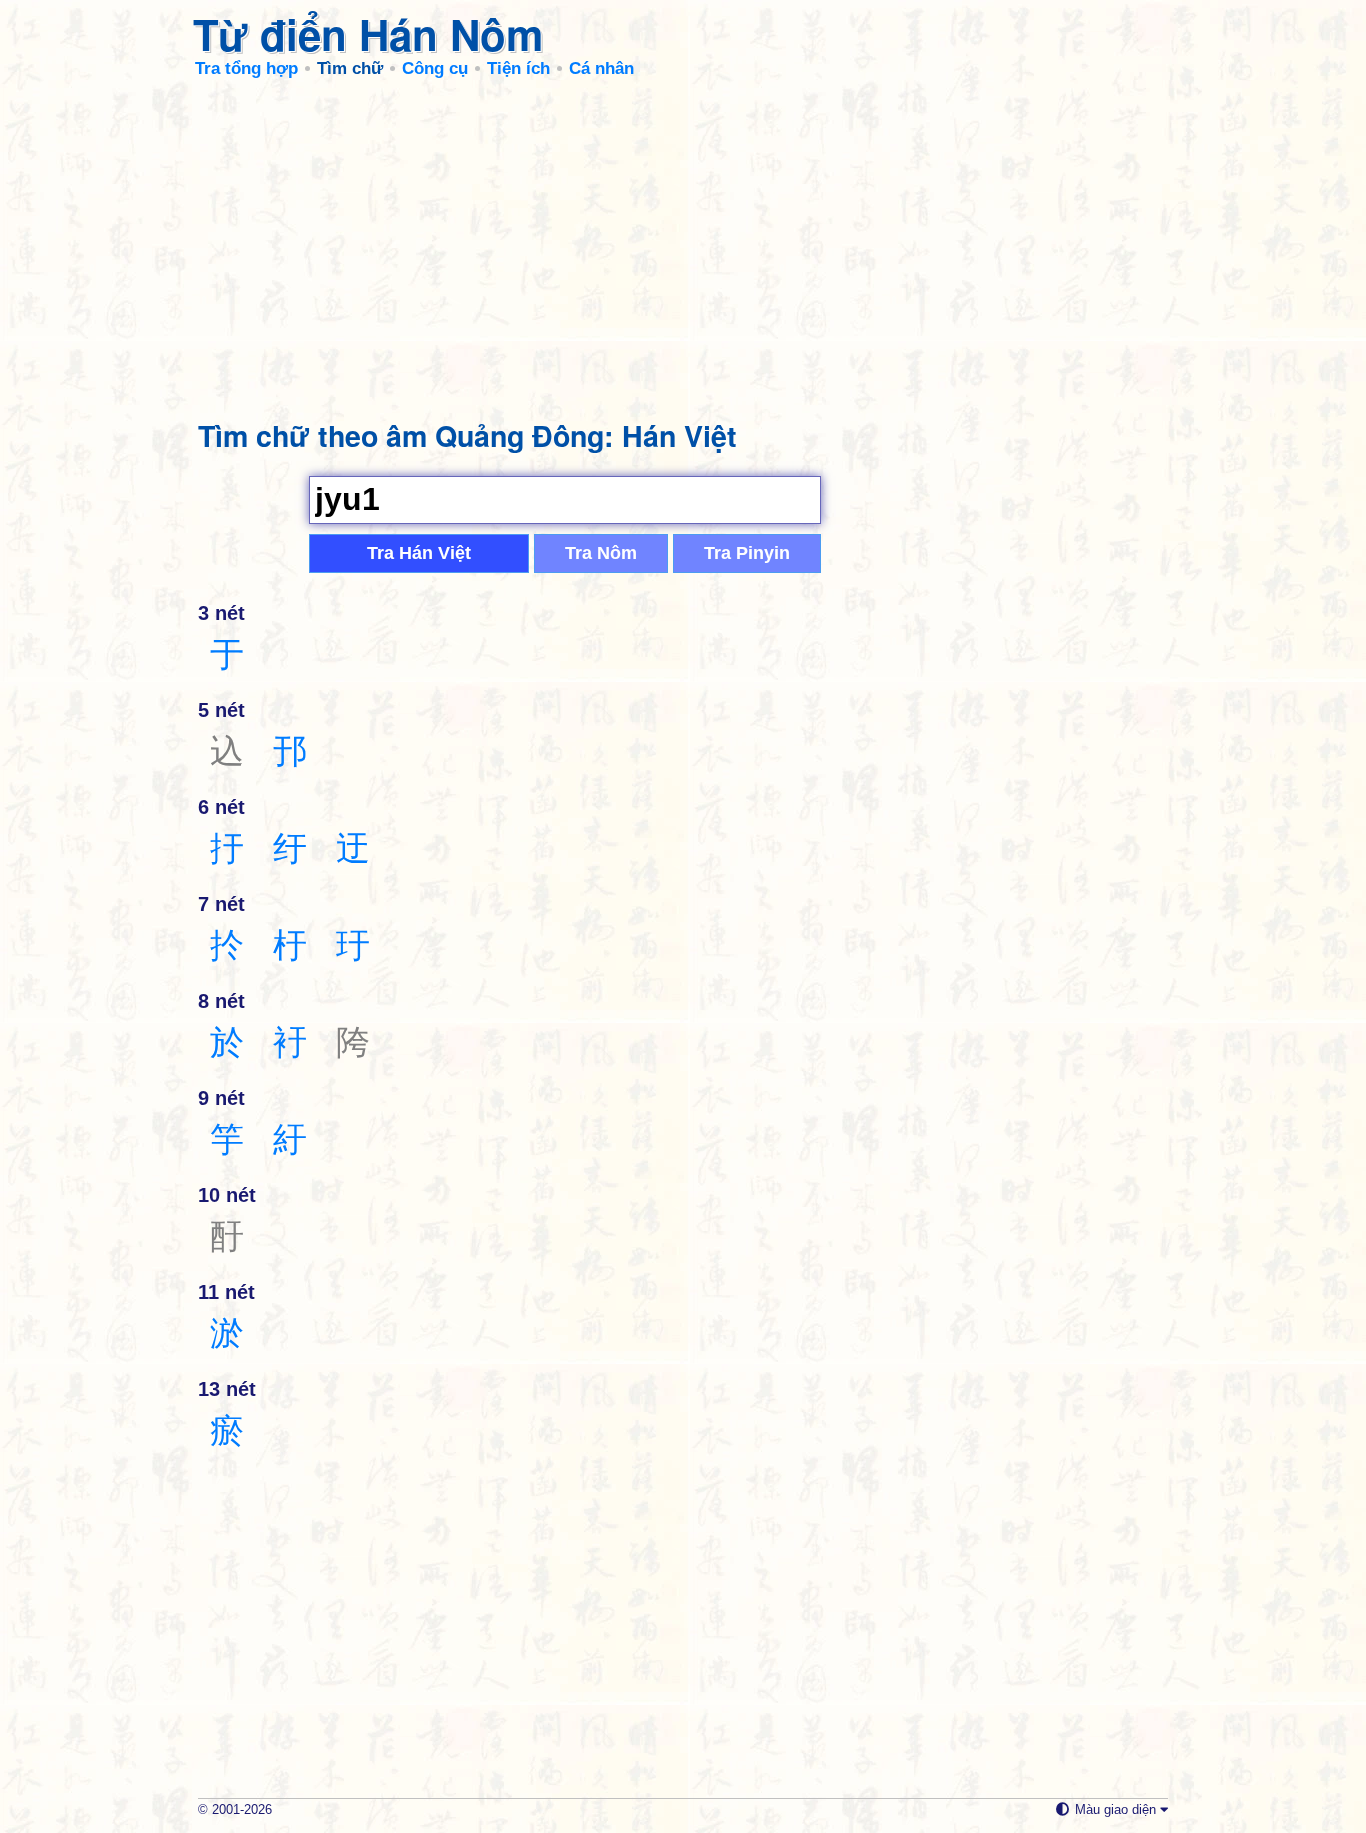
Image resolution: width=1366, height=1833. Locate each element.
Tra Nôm (601, 553)
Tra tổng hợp (246, 68)
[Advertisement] (683, 240)
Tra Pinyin (747, 553)
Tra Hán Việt (419, 553)
